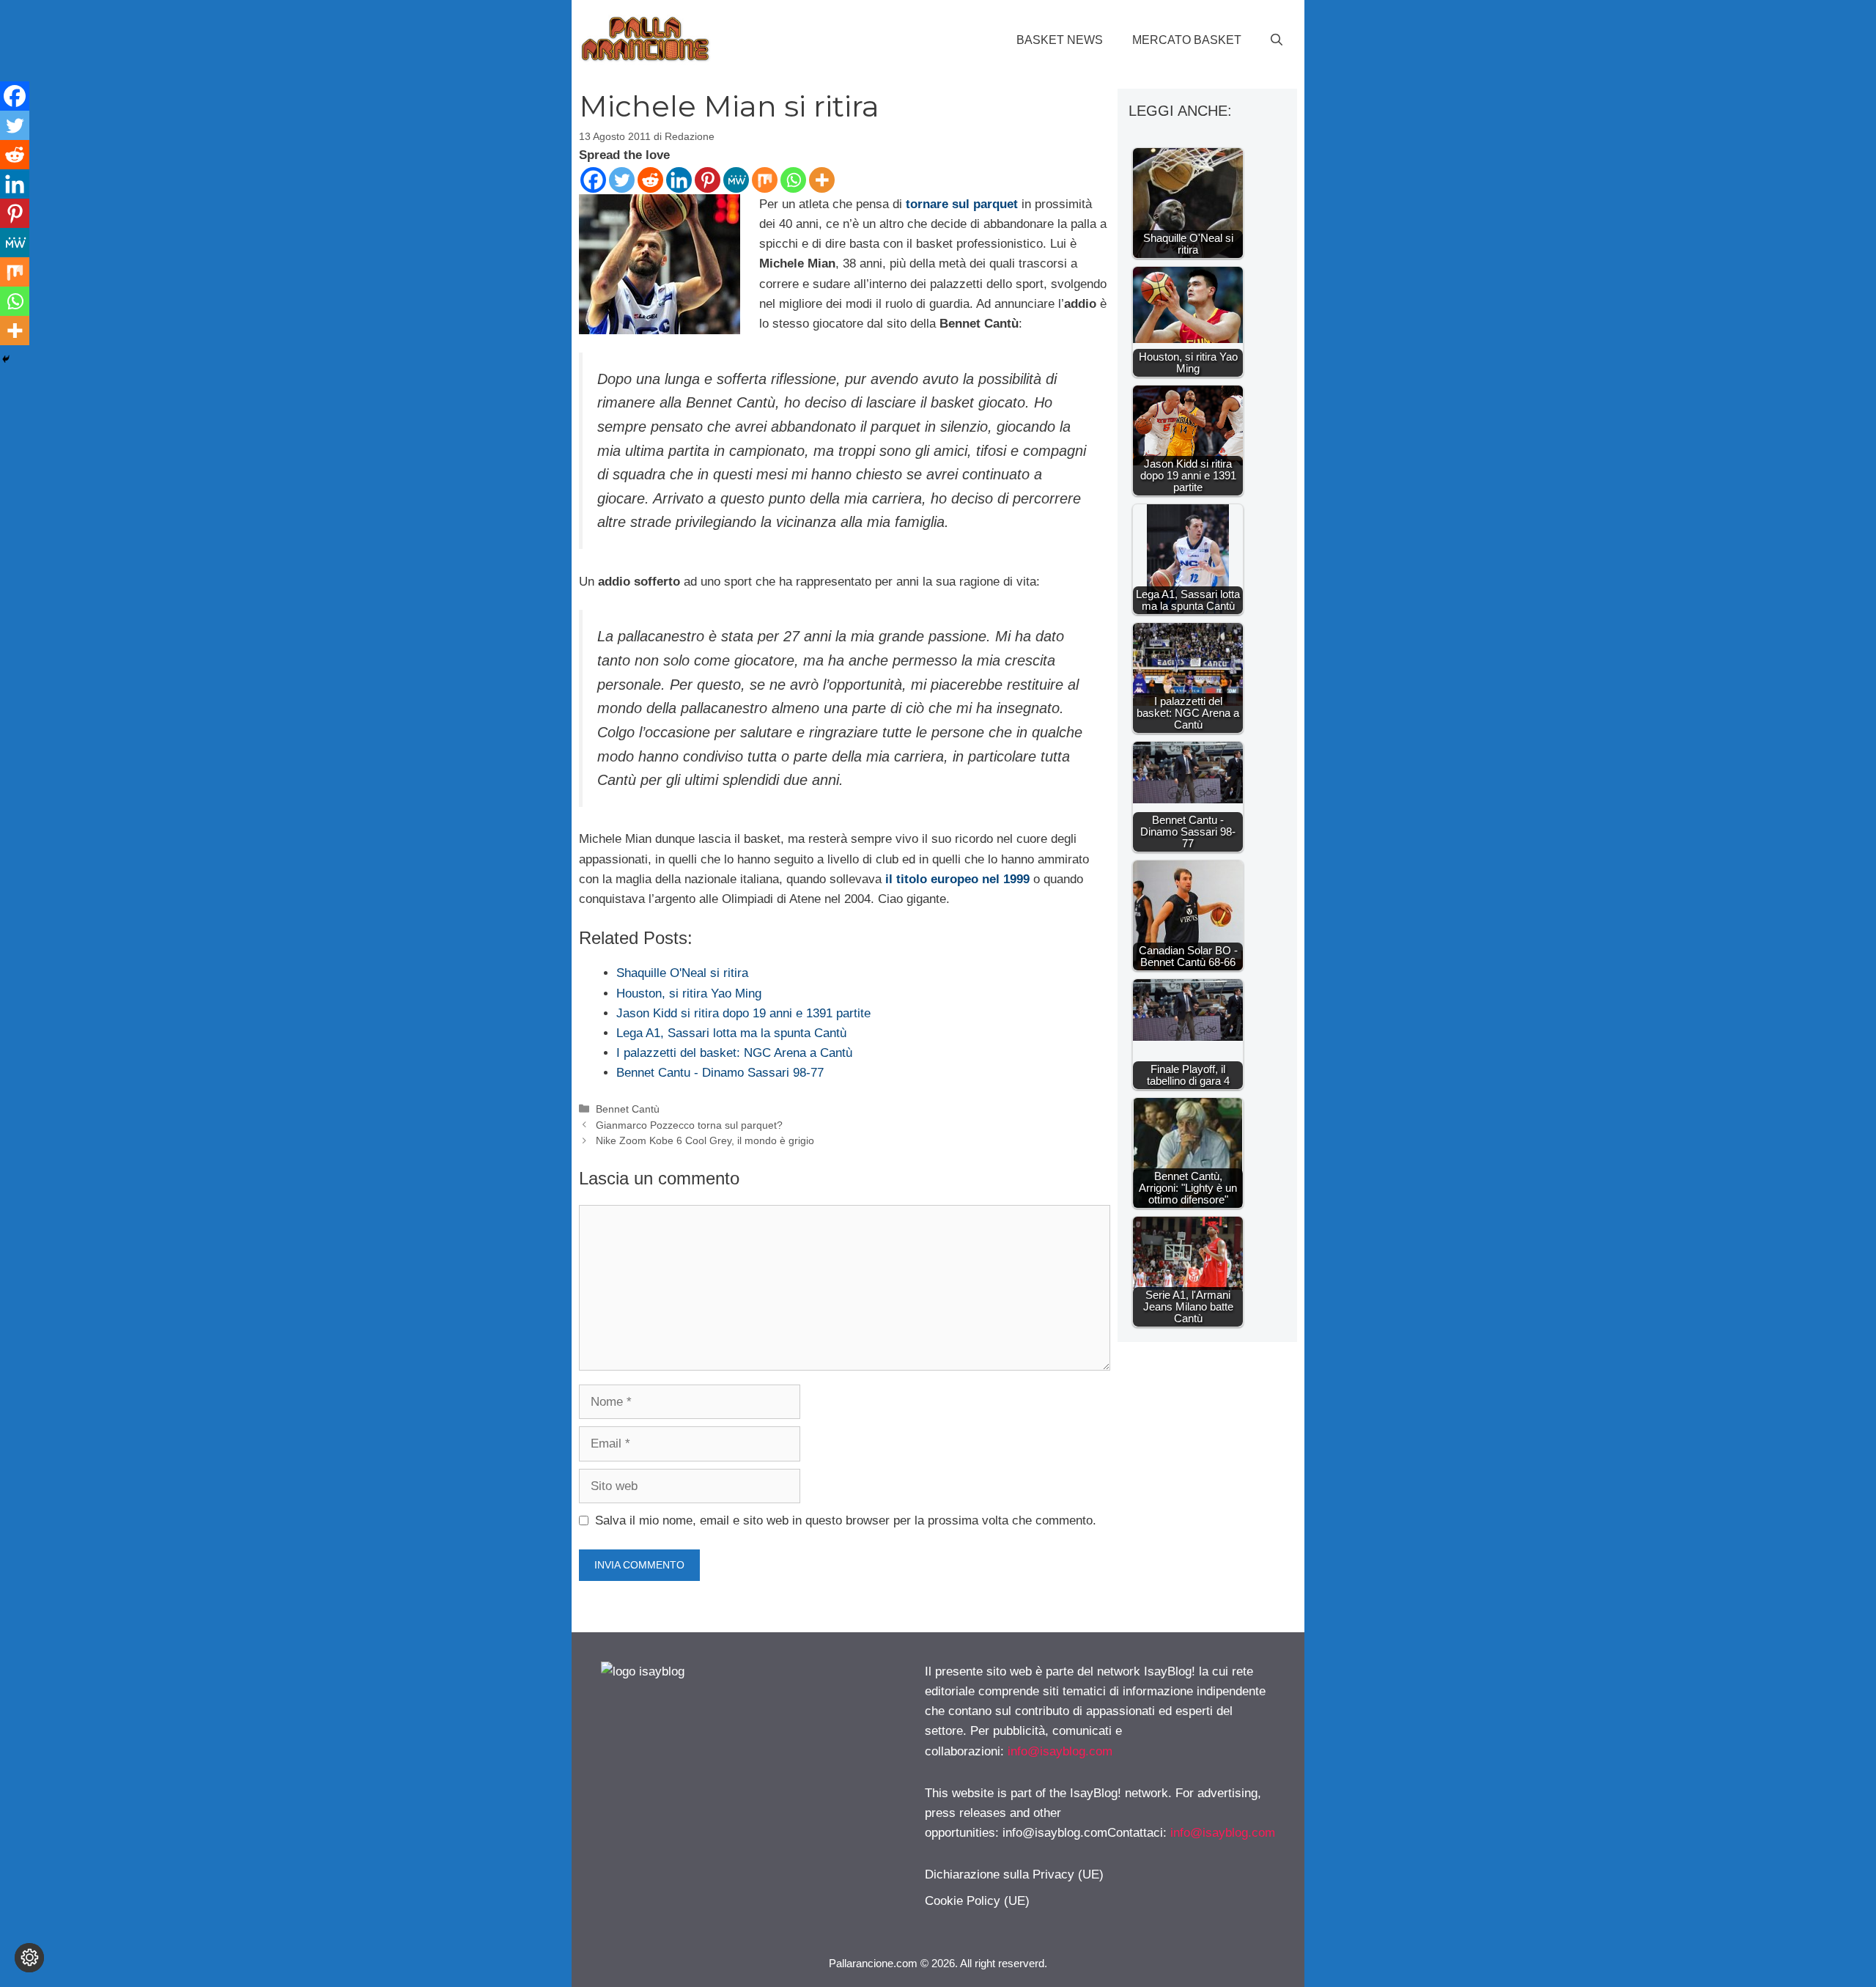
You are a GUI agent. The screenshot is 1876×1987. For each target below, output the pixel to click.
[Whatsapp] (793, 180)
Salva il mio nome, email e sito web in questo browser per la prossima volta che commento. (846, 1520)
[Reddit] (650, 180)
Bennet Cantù (628, 1109)
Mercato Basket (1187, 40)
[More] (822, 180)
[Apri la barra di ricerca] (1277, 40)
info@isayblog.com (1060, 1751)
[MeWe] (736, 180)
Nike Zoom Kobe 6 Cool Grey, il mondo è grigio (705, 1140)
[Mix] (765, 180)
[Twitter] (622, 180)
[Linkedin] (679, 180)
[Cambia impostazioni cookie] (29, 1958)
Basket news (1060, 40)
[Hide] (6, 359)
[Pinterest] (708, 180)
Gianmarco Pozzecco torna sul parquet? (689, 1125)
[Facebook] (593, 180)
